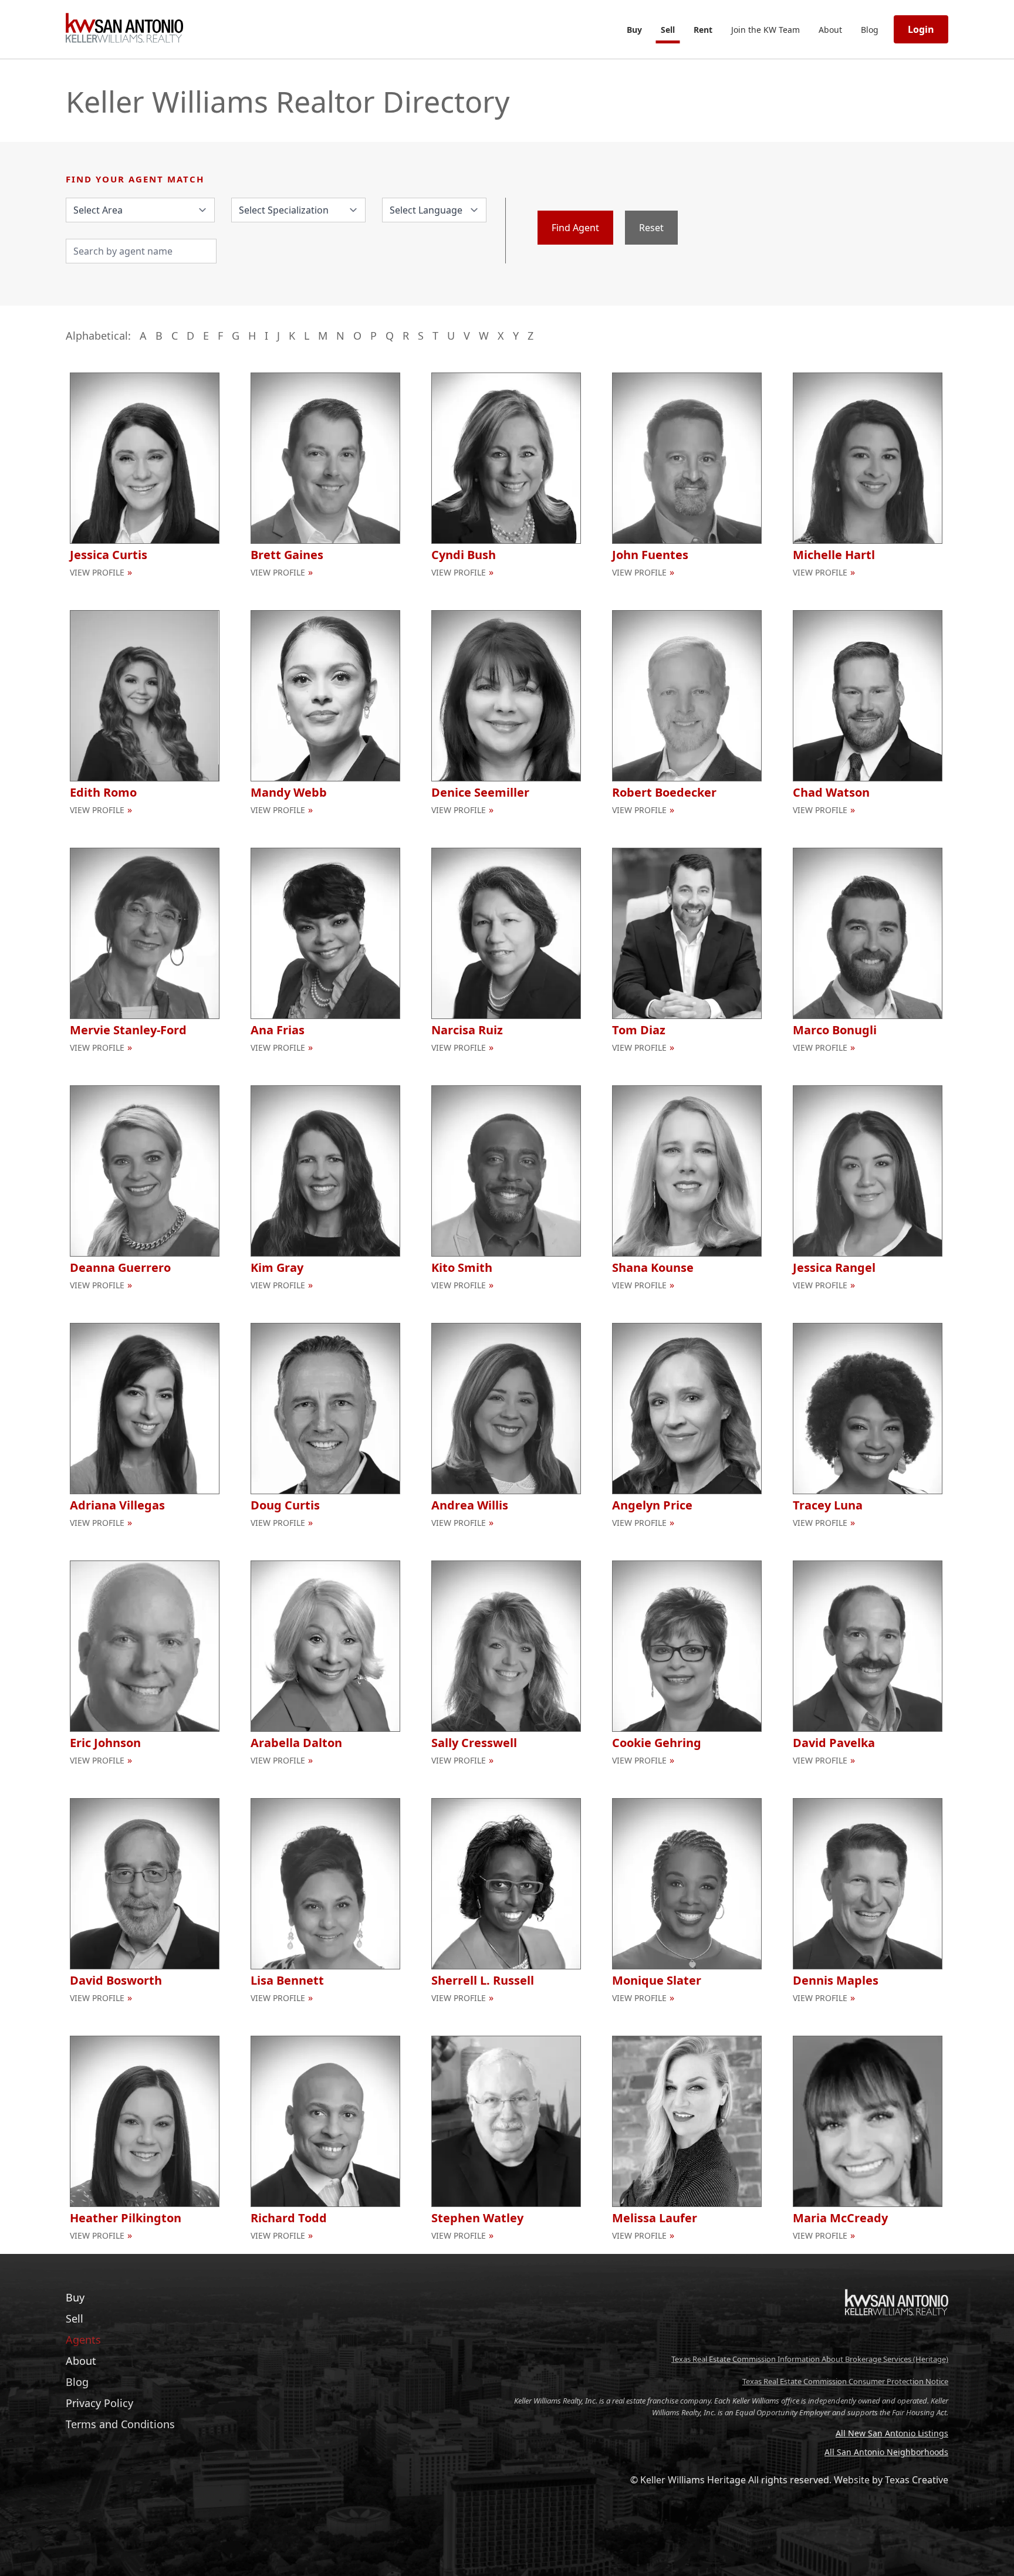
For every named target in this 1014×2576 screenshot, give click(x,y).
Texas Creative (917, 2480)
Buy (634, 30)
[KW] (897, 2340)
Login (921, 29)
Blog (870, 30)
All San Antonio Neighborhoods (886, 2452)
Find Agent (575, 228)
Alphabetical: (98, 336)
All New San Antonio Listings (892, 2433)
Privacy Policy (99, 2403)
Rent (703, 30)
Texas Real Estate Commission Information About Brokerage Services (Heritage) (810, 2359)
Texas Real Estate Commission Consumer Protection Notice (845, 2381)
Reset (651, 228)
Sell (668, 30)
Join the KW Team (765, 30)
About (830, 30)
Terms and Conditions (120, 2424)
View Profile (97, 572)
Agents (83, 2340)
